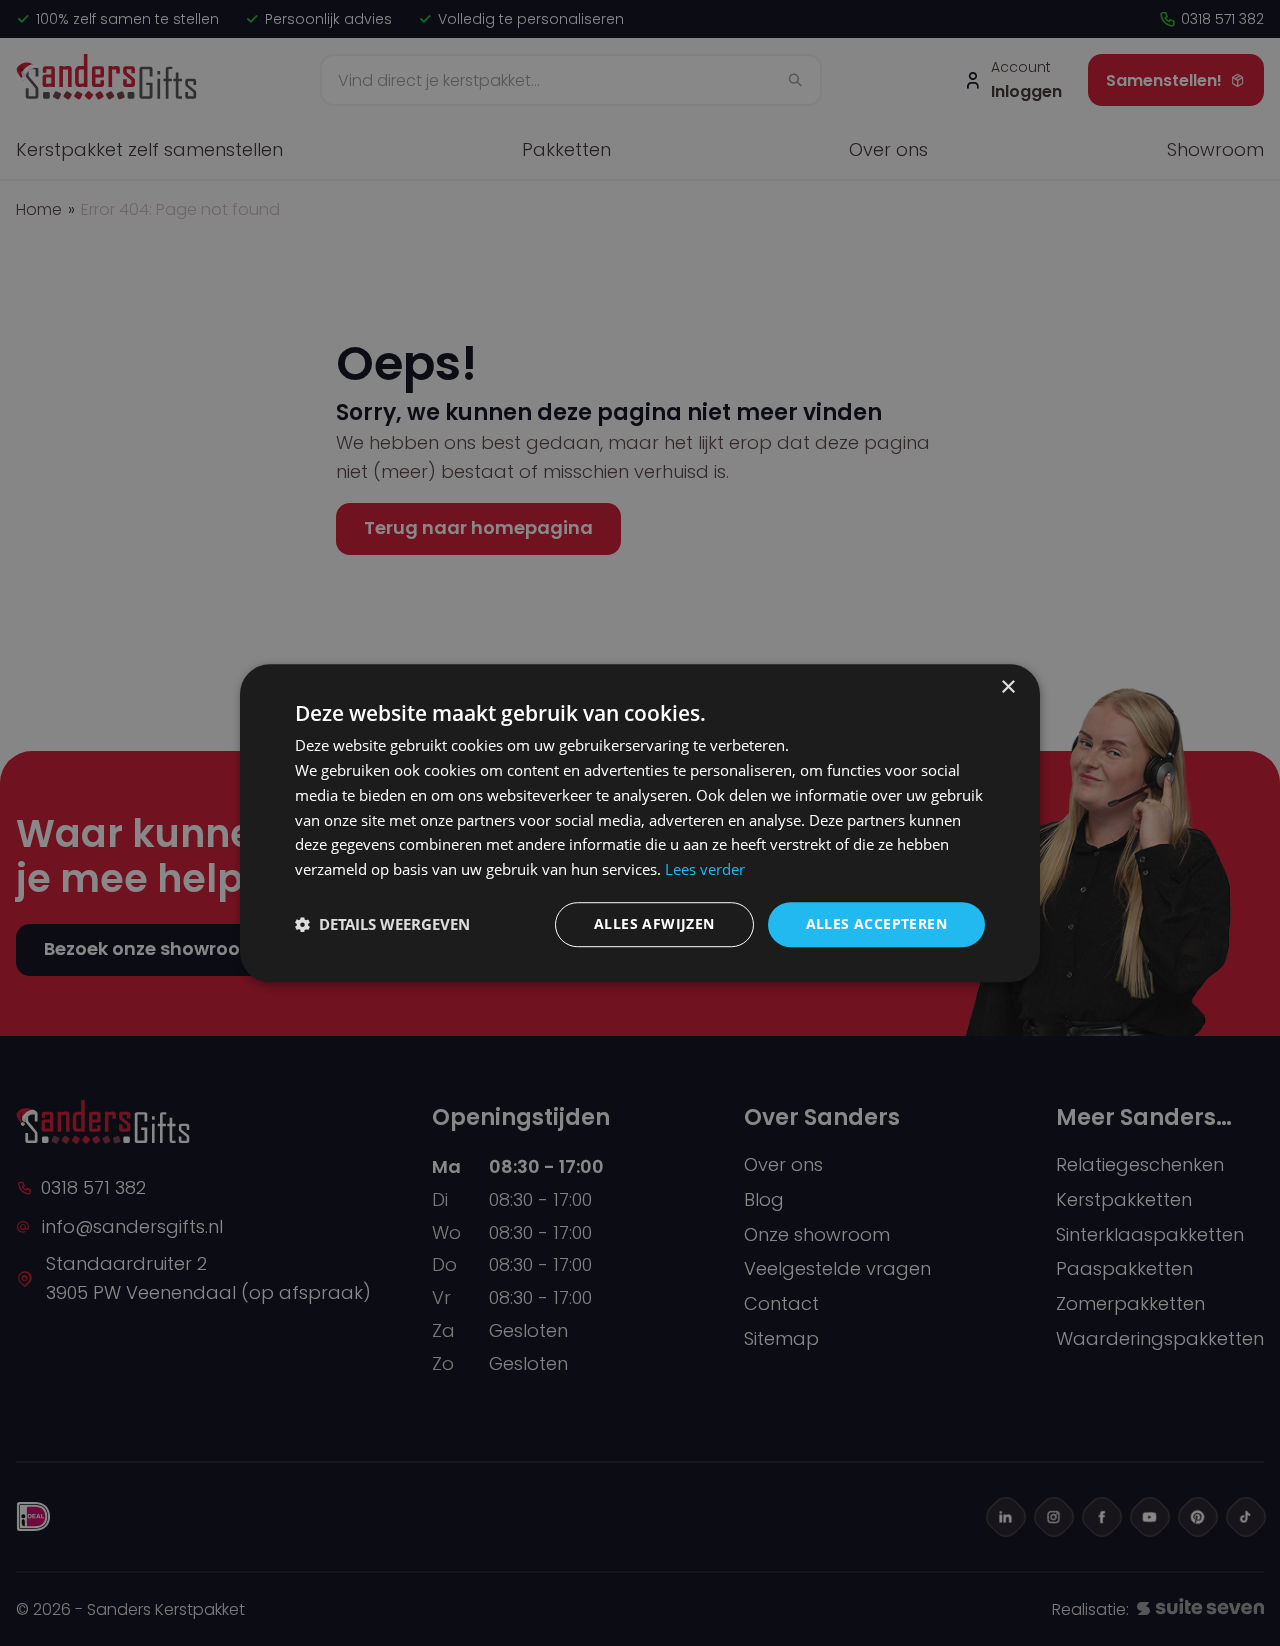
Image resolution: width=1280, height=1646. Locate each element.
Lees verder (705, 869)
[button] (382, 924)
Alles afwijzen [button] (654, 923)
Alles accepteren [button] (876, 923)
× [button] (1007, 687)
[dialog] (640, 823)
